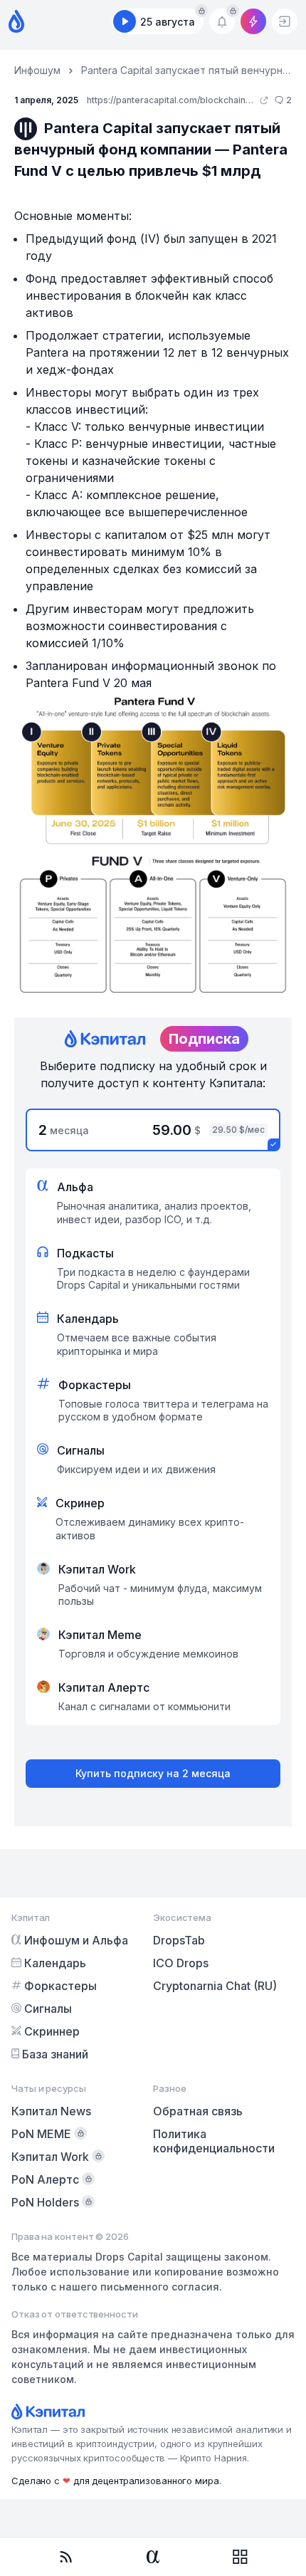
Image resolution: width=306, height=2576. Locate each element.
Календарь (55, 1963)
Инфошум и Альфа (76, 1940)
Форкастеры (60, 1986)
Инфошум (37, 70)
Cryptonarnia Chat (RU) (215, 1986)
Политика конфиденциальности (214, 2141)
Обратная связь (198, 2111)
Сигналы (48, 2009)
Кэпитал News (51, 2111)
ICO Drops (181, 1963)
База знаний (55, 2054)
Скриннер (52, 2031)
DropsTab (179, 1940)
